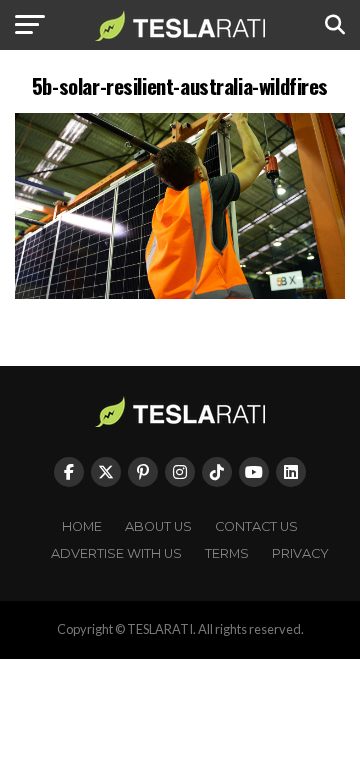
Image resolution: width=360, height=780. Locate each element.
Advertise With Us (116, 553)
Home (82, 526)
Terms (227, 553)
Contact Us (256, 526)
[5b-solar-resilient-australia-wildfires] (180, 293)
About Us (158, 526)
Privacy (300, 553)
